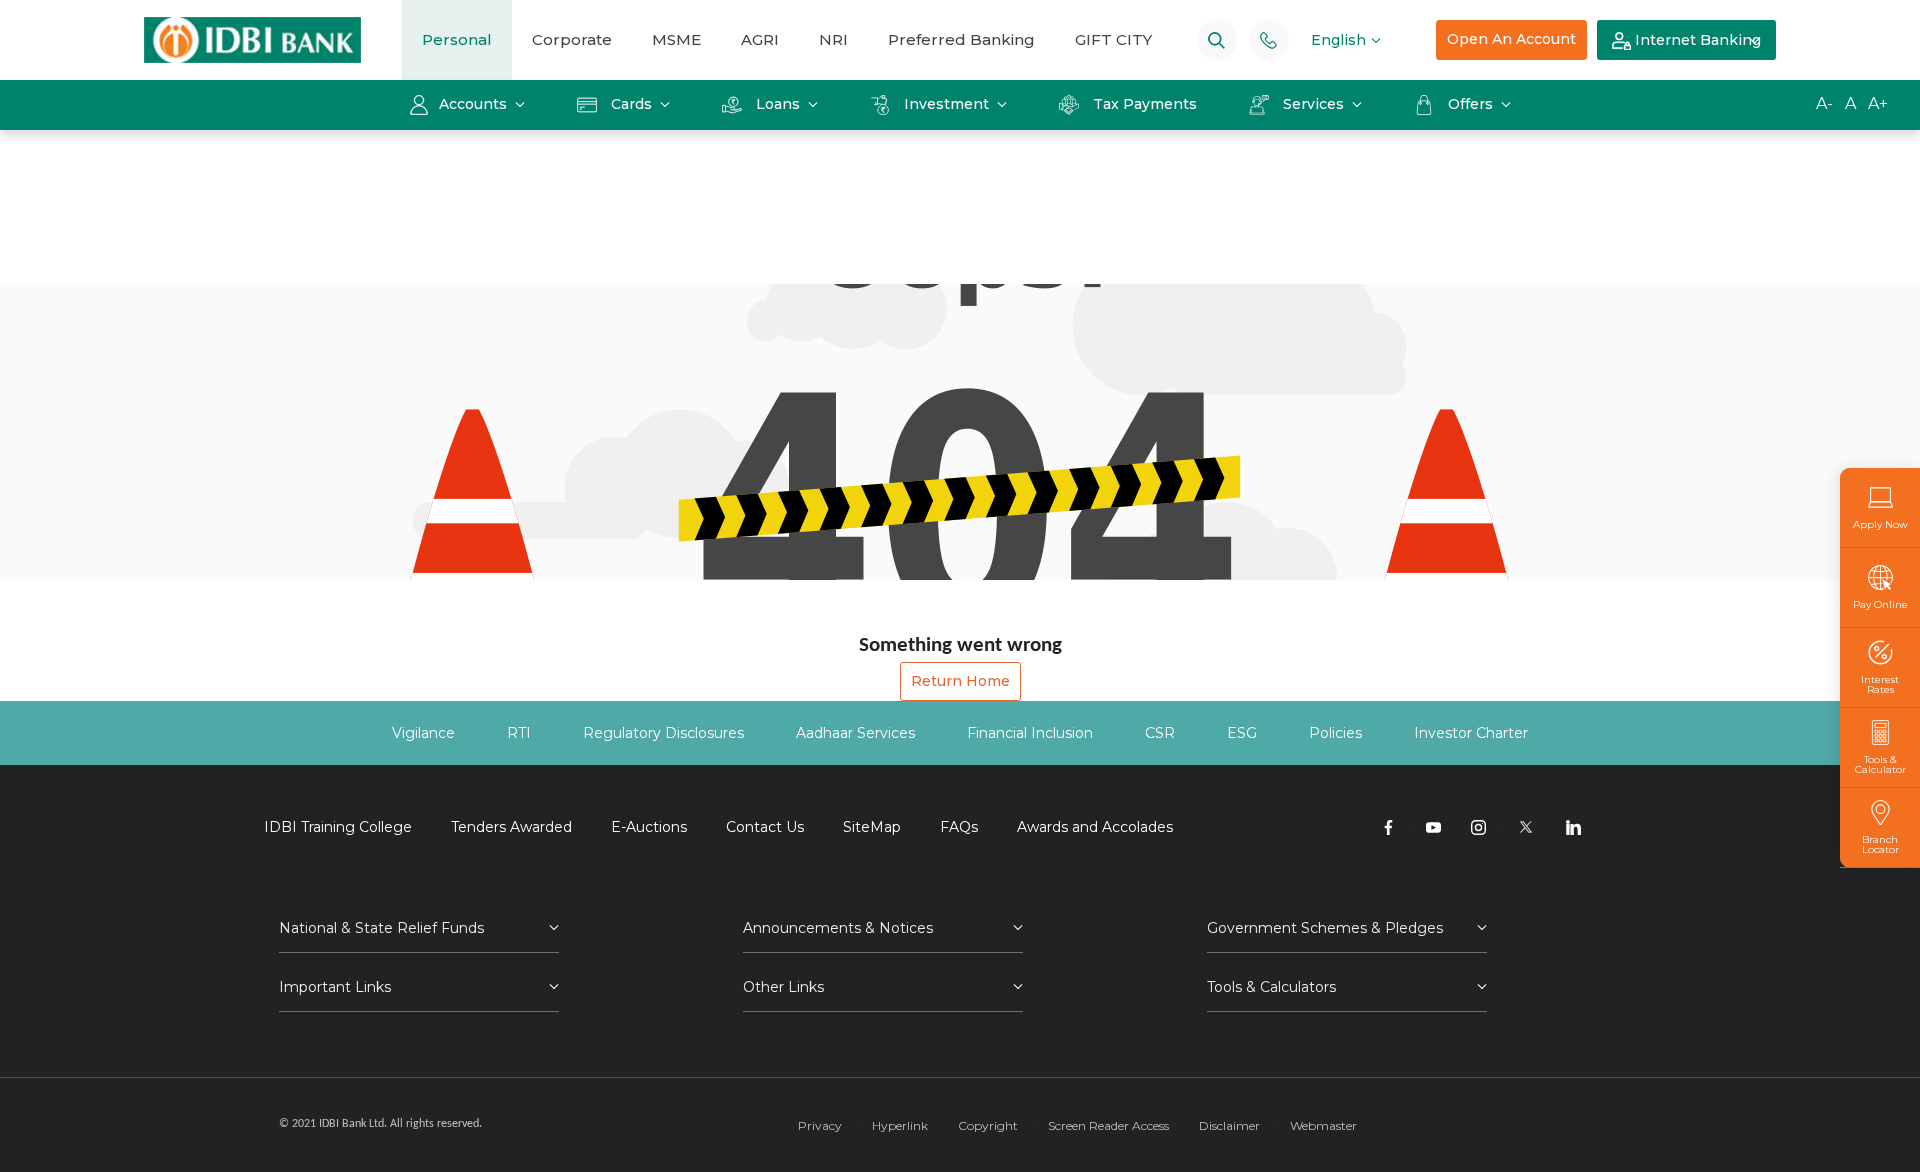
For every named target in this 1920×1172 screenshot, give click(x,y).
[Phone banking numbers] (1268, 39)
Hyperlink (900, 1125)
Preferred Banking (961, 39)
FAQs (959, 827)
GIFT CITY (1113, 39)
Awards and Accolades (1095, 827)
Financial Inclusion (1030, 733)
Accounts (475, 104)
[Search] (1216, 39)
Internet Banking (1696, 40)
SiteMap (872, 827)
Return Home (960, 681)
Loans (778, 104)
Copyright (988, 1125)
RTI (519, 733)
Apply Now (1880, 524)
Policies (1335, 733)
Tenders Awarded (511, 827)
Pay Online (1880, 604)
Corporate (572, 39)
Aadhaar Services (855, 733)
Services (1313, 104)
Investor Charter (1471, 733)
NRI (833, 39)
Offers (1472, 104)
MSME (676, 39)
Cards (631, 104)
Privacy (820, 1125)
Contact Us (765, 827)
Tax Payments (1145, 104)
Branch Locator (1880, 844)
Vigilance (423, 733)
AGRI (760, 39)
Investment (946, 104)
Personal (457, 39)
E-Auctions (649, 827)
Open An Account (1511, 39)
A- (1824, 103)
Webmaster (1323, 1125)
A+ (1878, 103)
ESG (1242, 733)
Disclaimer (1229, 1125)
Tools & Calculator (1880, 764)
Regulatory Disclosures (663, 733)
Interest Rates (1880, 684)
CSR (1160, 733)
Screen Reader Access (1108, 1125)
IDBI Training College (338, 827)
